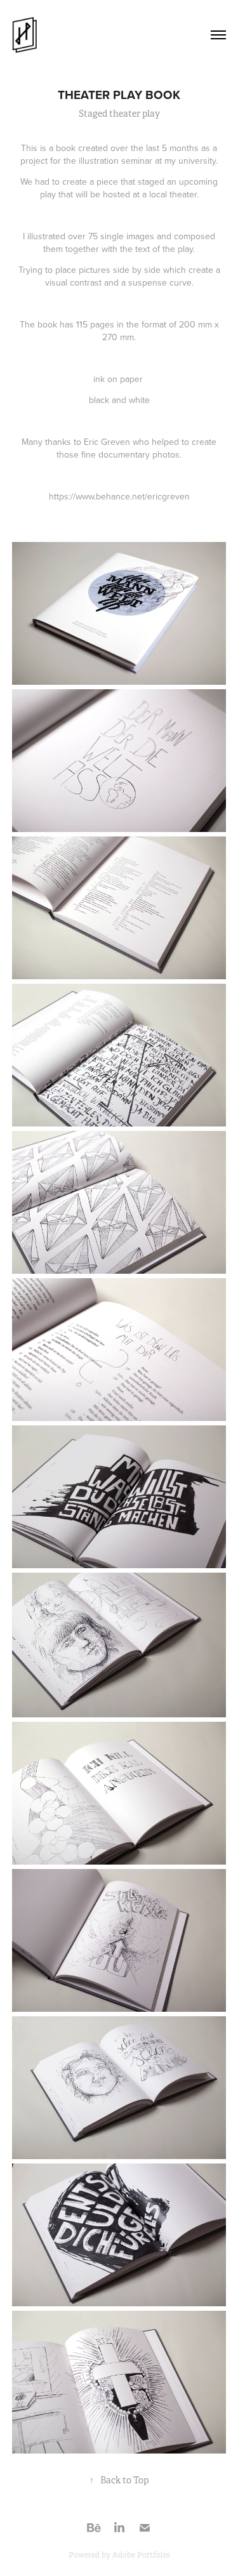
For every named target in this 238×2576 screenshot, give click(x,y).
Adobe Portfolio (141, 2555)
